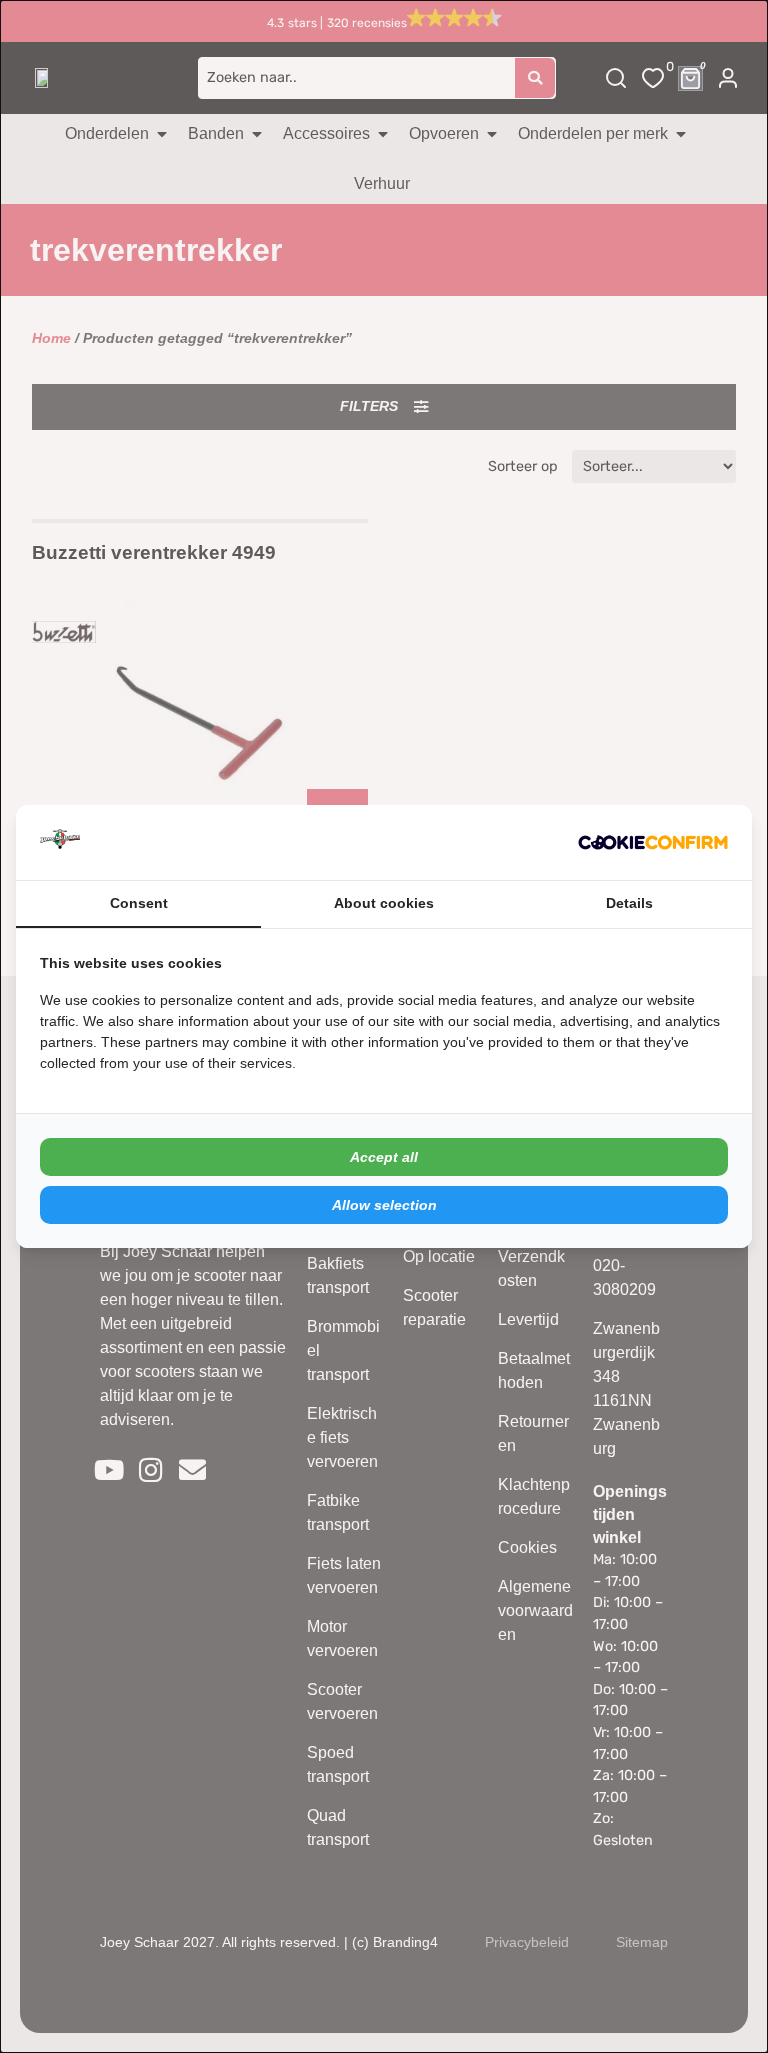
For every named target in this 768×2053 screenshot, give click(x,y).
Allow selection (384, 1205)
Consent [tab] (139, 903)
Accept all (384, 1157)
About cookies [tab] (384, 903)
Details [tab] (629, 903)
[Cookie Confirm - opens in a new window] (653, 843)
